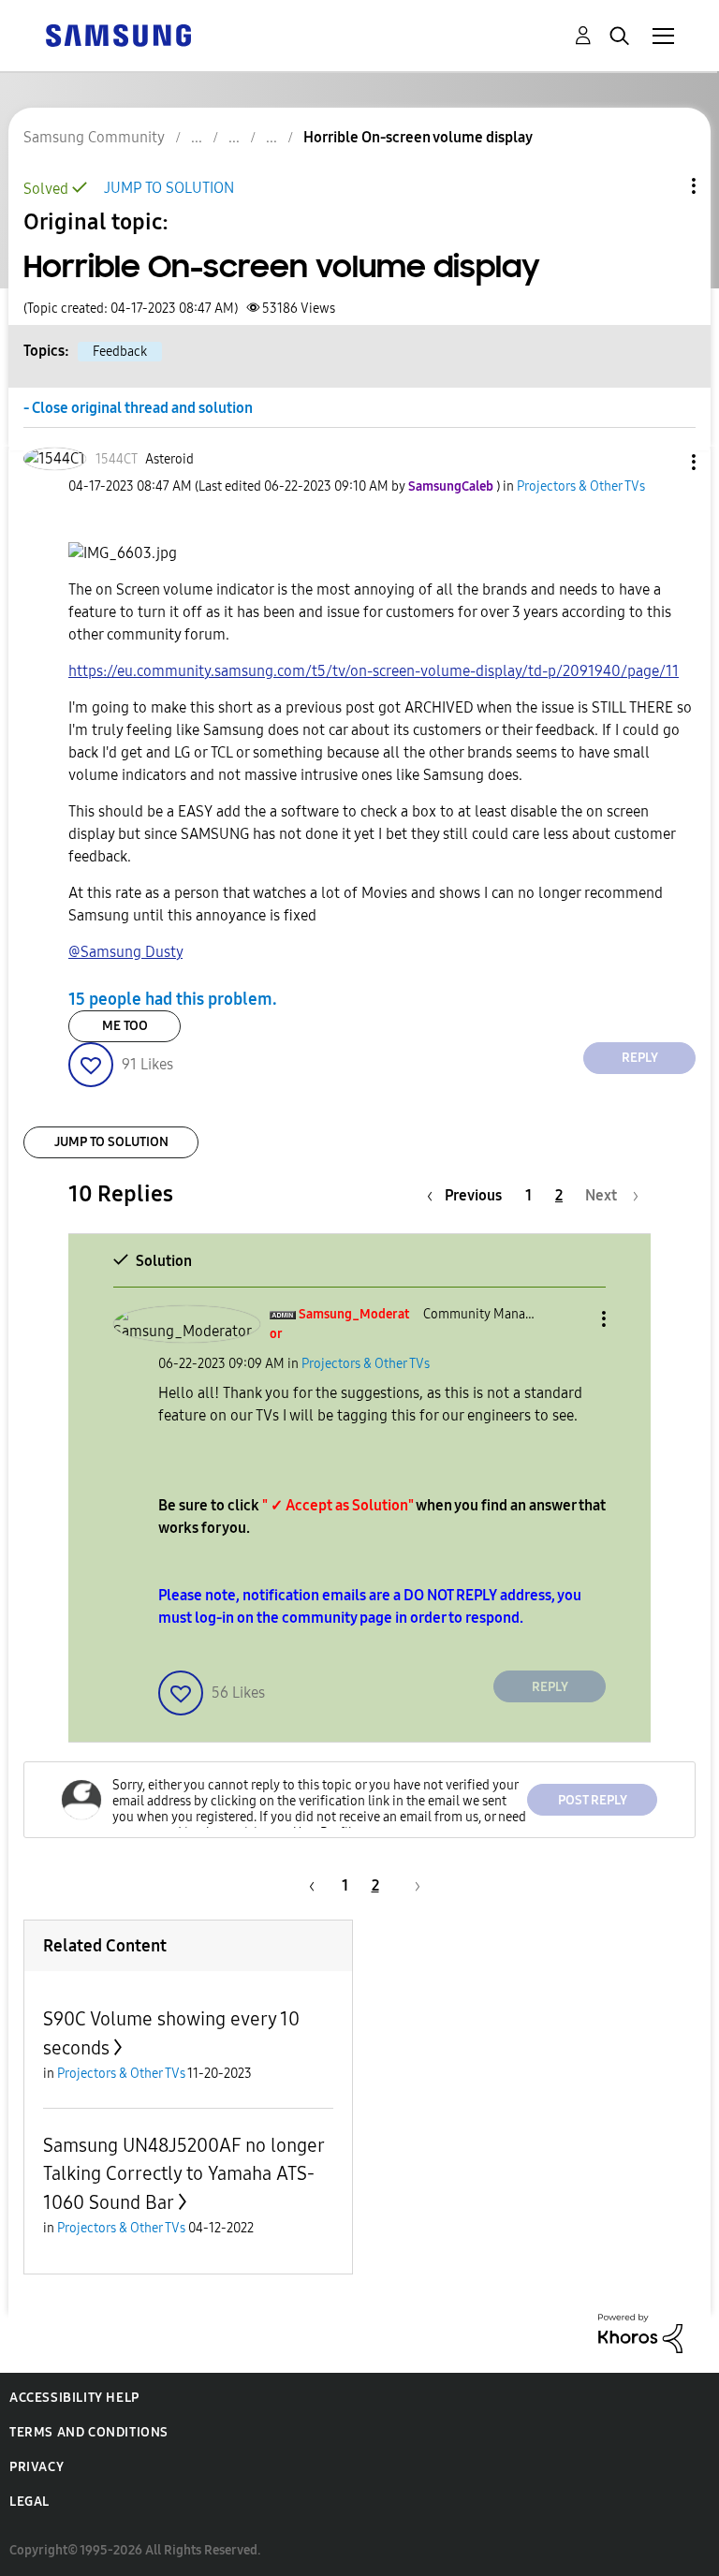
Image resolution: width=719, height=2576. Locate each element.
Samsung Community (94, 137)
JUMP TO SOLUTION (169, 188)
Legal (29, 2502)
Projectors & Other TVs (581, 486)
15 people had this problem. (173, 999)
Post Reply (593, 1800)
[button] (663, 462)
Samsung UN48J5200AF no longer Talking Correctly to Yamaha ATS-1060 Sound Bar (183, 2174)
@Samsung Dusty (125, 952)
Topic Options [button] (662, 186)
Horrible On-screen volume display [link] (418, 137)
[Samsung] (118, 34)
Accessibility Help (74, 2398)
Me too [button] (125, 1026)
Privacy (37, 2467)
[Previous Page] (309, 1885)
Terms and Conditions (89, 2432)
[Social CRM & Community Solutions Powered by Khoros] (640, 2332)
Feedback (120, 352)
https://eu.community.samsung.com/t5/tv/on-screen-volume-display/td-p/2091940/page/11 (374, 671)
